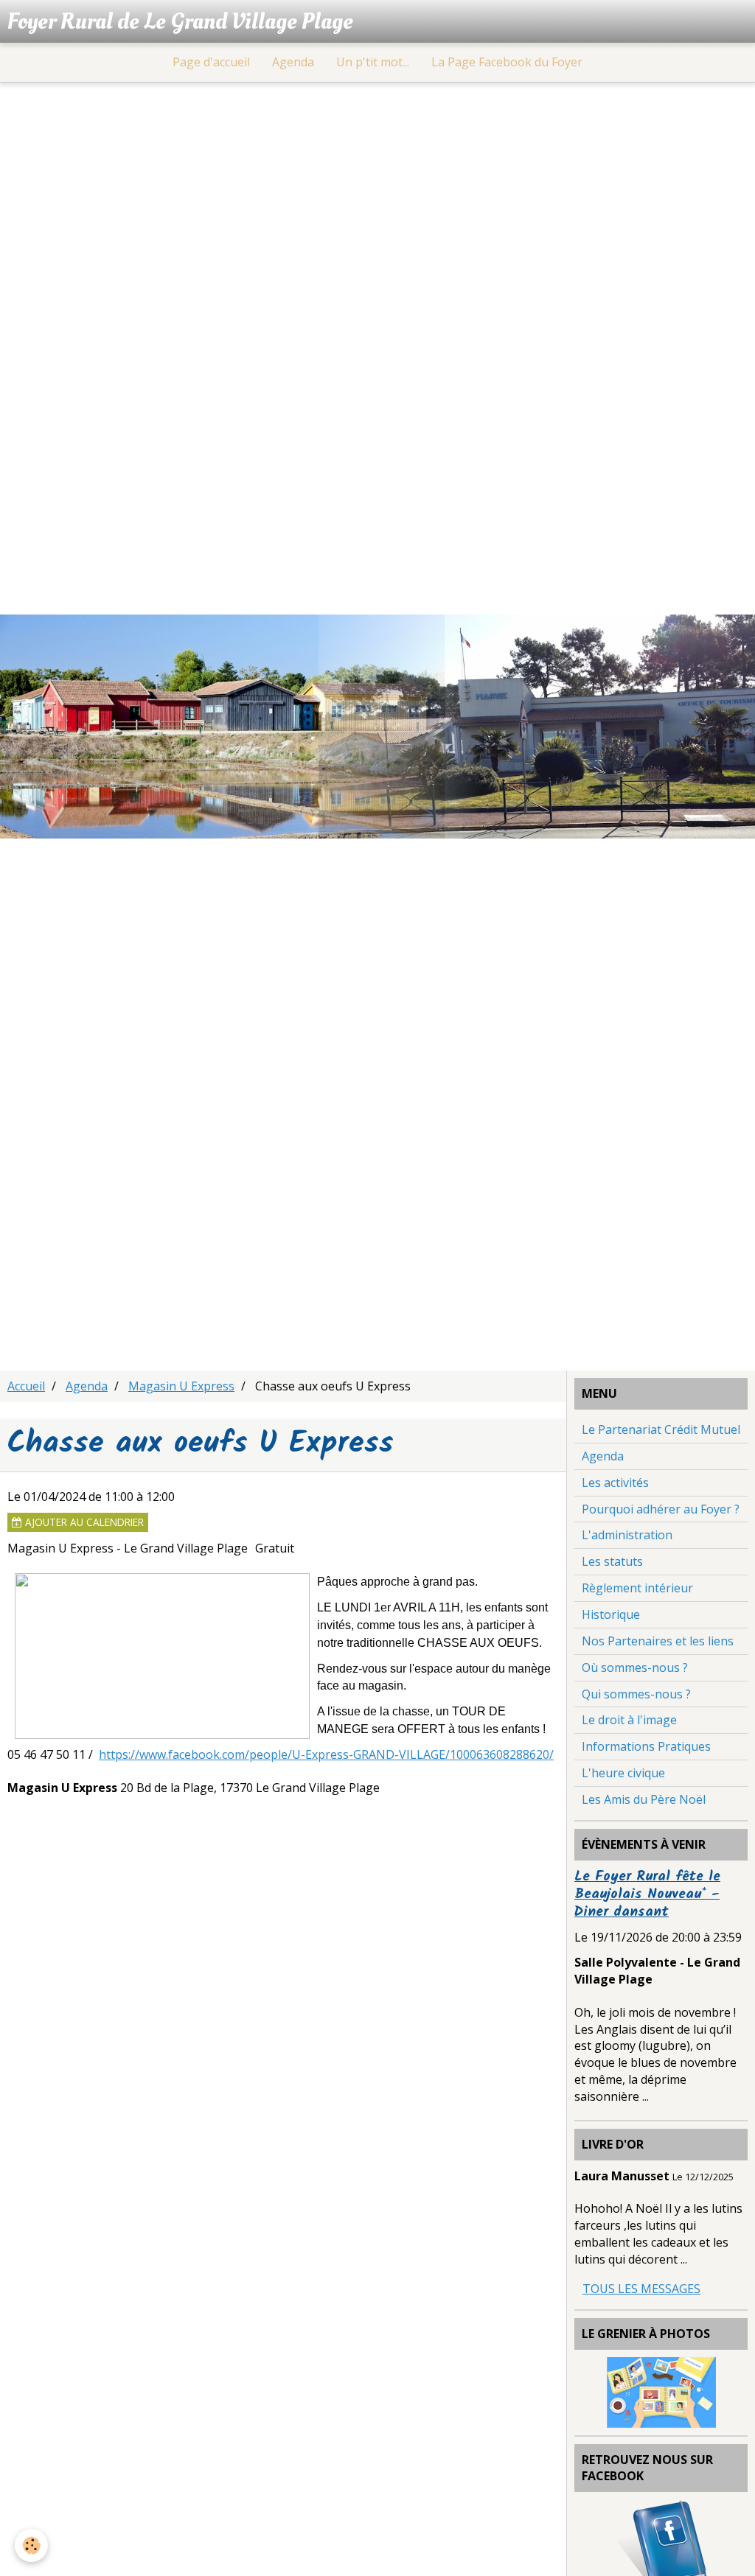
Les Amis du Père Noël (644, 1799)
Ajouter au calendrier (83, 1522)
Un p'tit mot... (373, 62)
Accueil (26, 1386)
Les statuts (612, 1561)
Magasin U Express (181, 1386)
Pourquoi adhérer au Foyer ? (661, 1509)
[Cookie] (31, 2545)
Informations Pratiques (646, 1746)
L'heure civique (623, 1773)
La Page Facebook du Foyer (507, 62)
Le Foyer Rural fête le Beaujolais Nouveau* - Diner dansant (647, 1894)
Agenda (293, 62)
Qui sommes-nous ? (636, 1694)
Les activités (615, 1483)
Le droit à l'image (629, 1720)
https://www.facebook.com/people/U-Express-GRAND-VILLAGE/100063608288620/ (326, 1754)
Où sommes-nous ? (635, 1667)
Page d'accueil (211, 62)
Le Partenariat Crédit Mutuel (661, 1429)
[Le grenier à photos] (661, 2391)
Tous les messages (641, 2289)
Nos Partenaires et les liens (658, 1641)
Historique (611, 1614)
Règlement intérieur (637, 1588)
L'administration (627, 1535)
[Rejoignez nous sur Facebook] (661, 2546)
